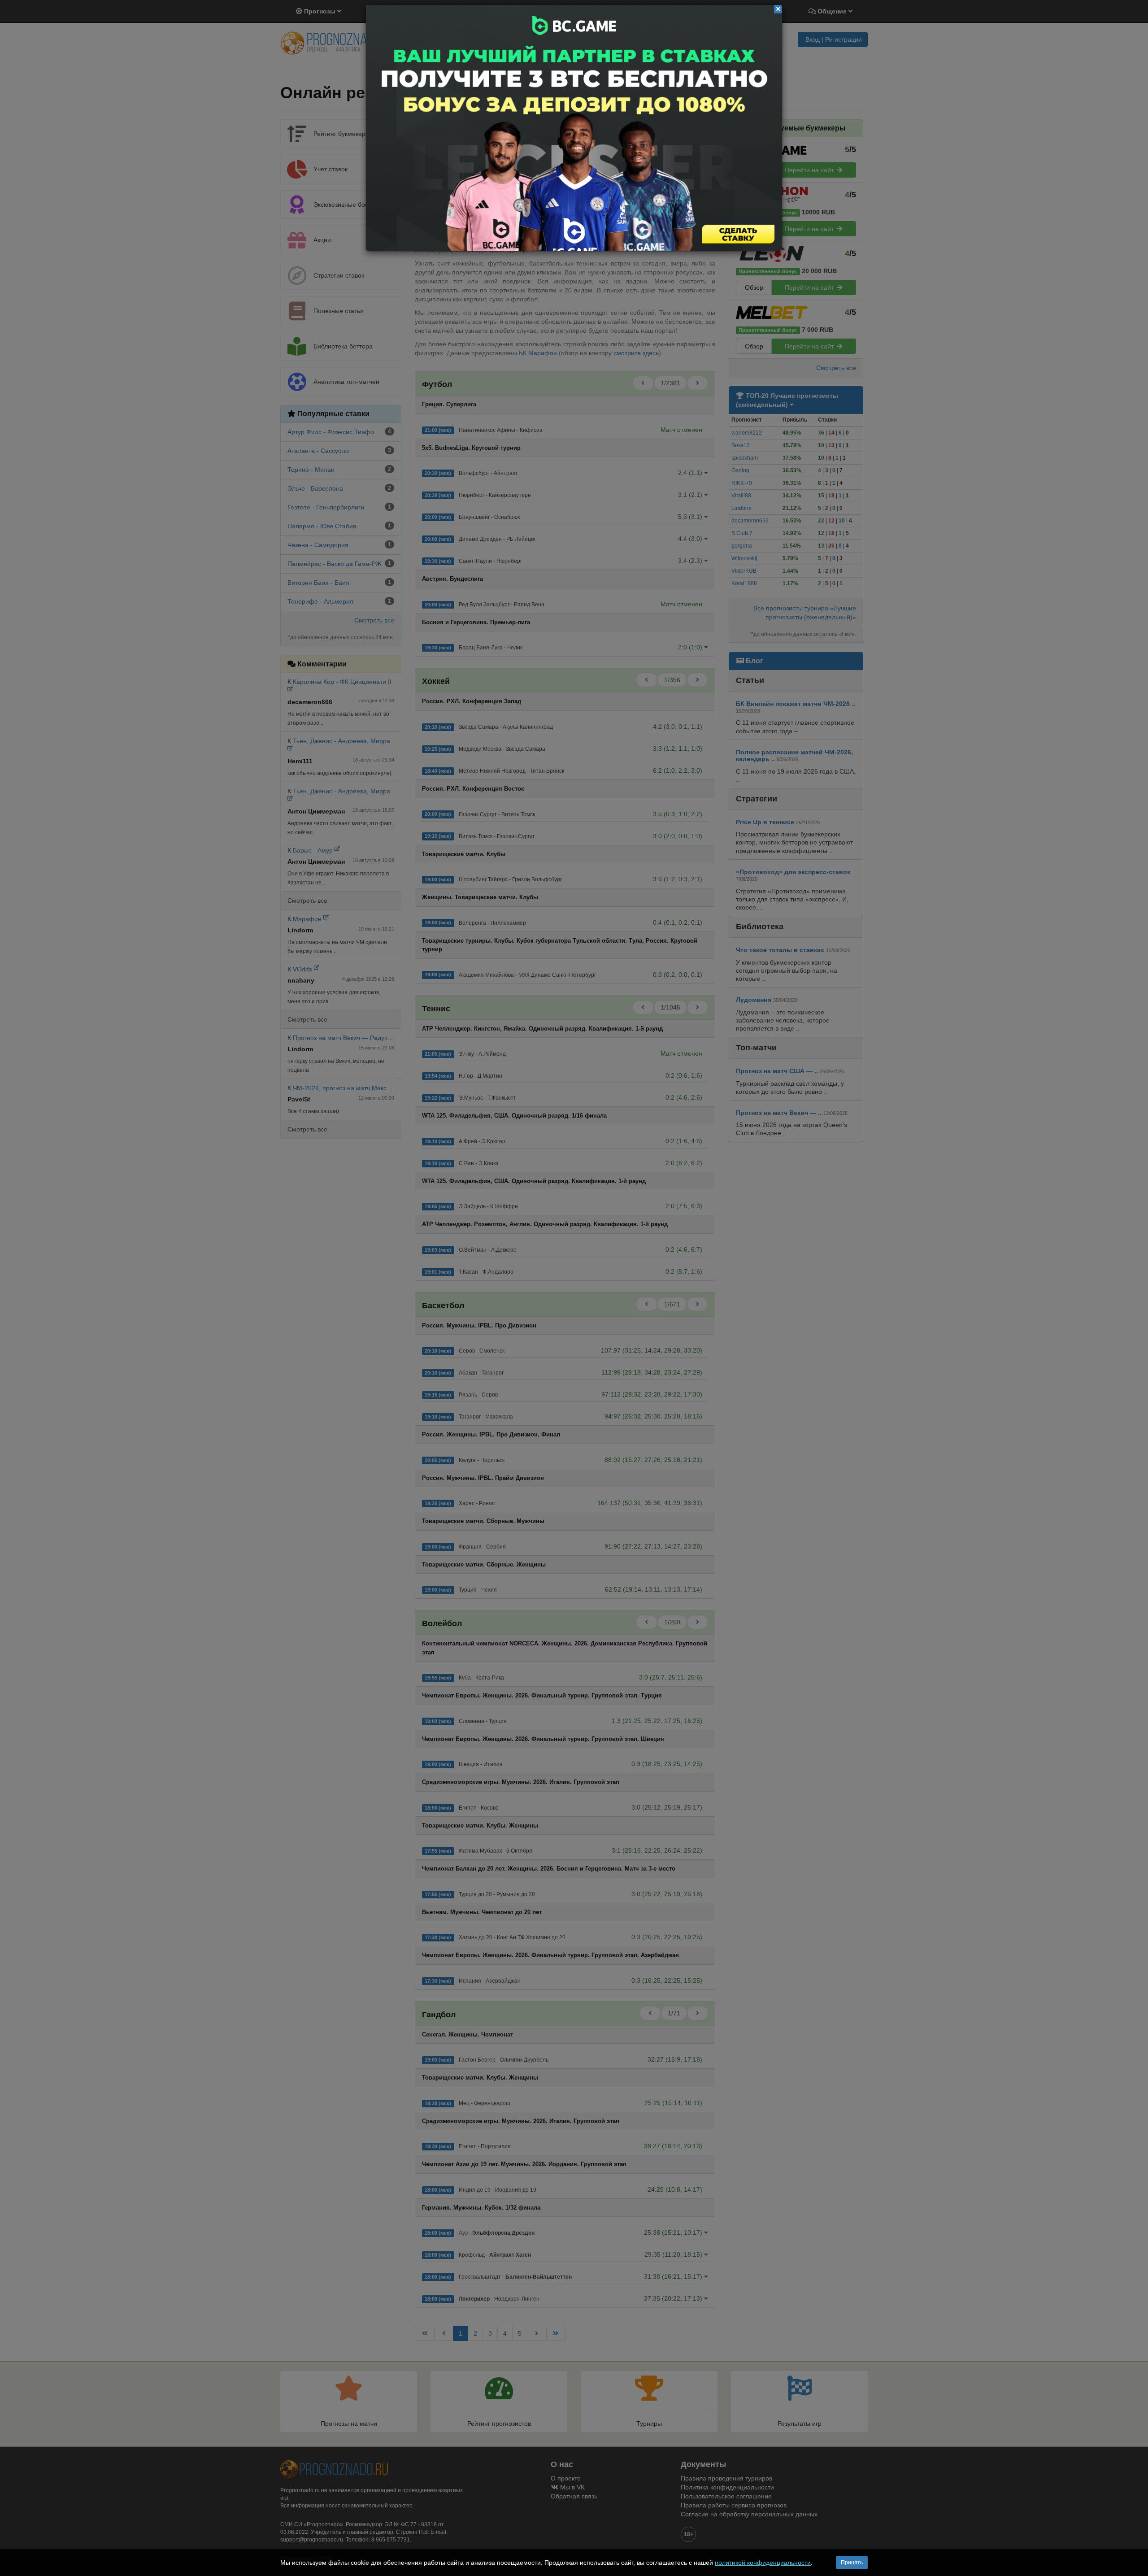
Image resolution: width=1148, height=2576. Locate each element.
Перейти (574, 128)
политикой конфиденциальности (763, 2563)
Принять (852, 2563)
